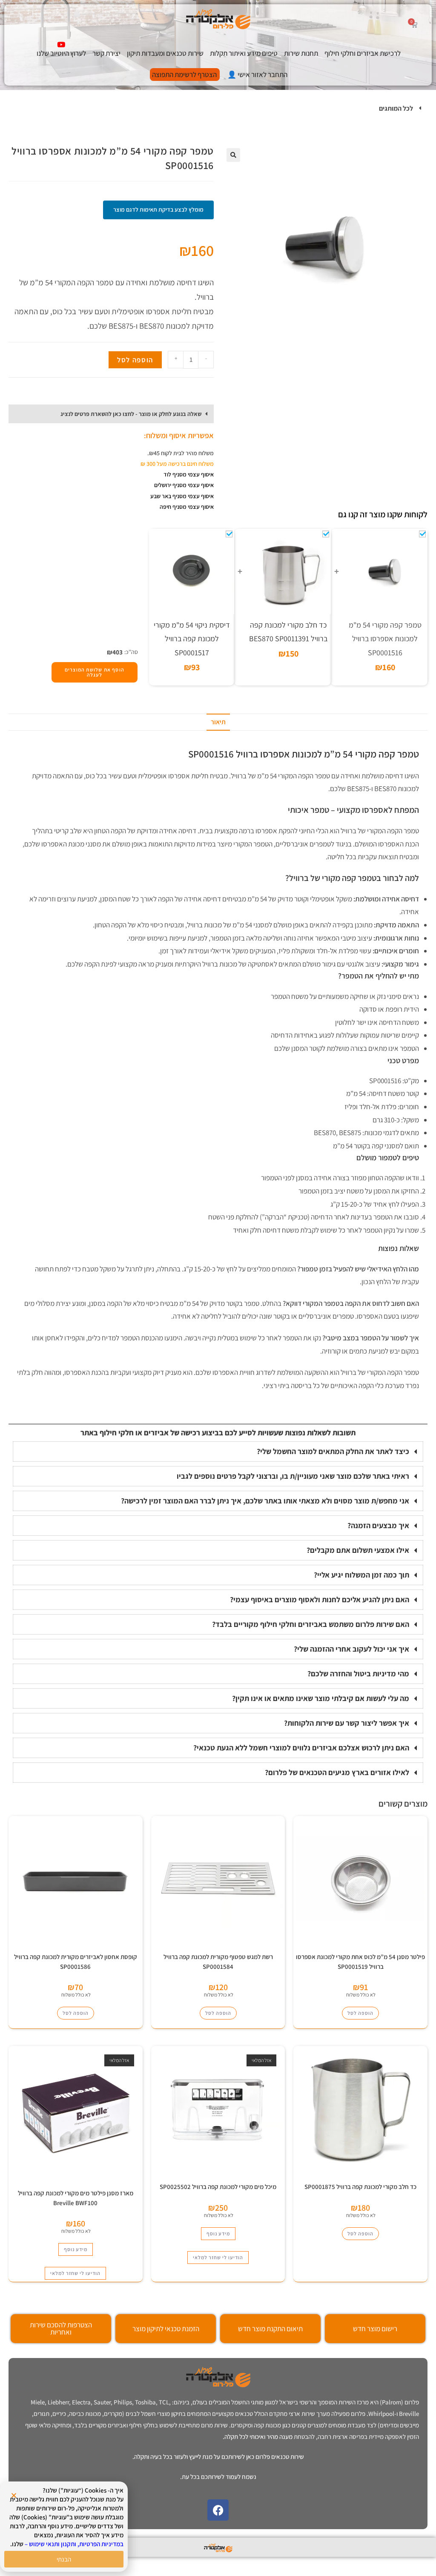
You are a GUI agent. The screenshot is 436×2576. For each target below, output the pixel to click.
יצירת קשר (106, 53)
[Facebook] (218, 2510)
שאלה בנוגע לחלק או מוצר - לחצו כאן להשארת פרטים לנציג (131, 414)
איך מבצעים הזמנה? (378, 1525)
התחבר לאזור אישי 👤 (257, 75)
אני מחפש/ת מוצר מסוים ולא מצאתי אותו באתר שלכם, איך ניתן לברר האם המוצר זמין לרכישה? (265, 1501)
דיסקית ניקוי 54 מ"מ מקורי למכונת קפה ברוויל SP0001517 (192, 639)
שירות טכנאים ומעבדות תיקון (165, 53)
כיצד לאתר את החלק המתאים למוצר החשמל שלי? (333, 1451)
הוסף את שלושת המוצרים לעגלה (95, 672)
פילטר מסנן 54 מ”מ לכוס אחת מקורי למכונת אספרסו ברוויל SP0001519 (360, 1962)
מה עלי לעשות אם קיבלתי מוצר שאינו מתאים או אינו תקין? (321, 1698)
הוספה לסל (135, 360)
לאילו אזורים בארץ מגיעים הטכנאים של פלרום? (337, 1772)
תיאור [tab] (218, 722)
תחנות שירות (301, 53)
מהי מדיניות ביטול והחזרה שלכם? (358, 1674)
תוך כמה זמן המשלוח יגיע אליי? (361, 1575)
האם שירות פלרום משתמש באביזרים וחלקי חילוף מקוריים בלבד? (311, 1624)
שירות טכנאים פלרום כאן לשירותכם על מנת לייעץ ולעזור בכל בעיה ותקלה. (218, 2457)
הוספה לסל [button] (360, 2013)
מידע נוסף (218, 2233)
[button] (218, 109)
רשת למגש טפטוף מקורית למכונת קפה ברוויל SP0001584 (218, 1962)
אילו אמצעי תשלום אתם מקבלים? (358, 1550)
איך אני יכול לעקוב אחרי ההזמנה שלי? (351, 1649)
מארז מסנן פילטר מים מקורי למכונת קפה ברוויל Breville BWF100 (76, 2198)
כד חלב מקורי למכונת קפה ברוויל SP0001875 (360, 2187)
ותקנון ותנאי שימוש (53, 2544)
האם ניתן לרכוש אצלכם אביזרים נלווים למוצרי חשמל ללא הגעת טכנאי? (301, 1748)
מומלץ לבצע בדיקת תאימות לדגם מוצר (158, 209)
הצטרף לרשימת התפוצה (184, 75)
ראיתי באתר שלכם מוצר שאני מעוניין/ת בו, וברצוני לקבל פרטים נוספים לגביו (293, 1476)
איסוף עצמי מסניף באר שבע (182, 496)
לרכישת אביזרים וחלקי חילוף (363, 53)
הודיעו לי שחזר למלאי (218, 2257)
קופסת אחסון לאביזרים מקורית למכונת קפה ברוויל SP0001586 (76, 1962)
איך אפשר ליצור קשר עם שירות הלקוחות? (347, 1723)
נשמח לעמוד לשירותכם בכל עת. (218, 2477)
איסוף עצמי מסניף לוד (189, 474)
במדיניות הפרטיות (101, 2544)
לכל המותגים (396, 108)
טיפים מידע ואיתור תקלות (244, 53)
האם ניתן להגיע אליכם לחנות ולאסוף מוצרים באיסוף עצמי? (320, 1599)
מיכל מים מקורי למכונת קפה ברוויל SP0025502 (218, 2187)
